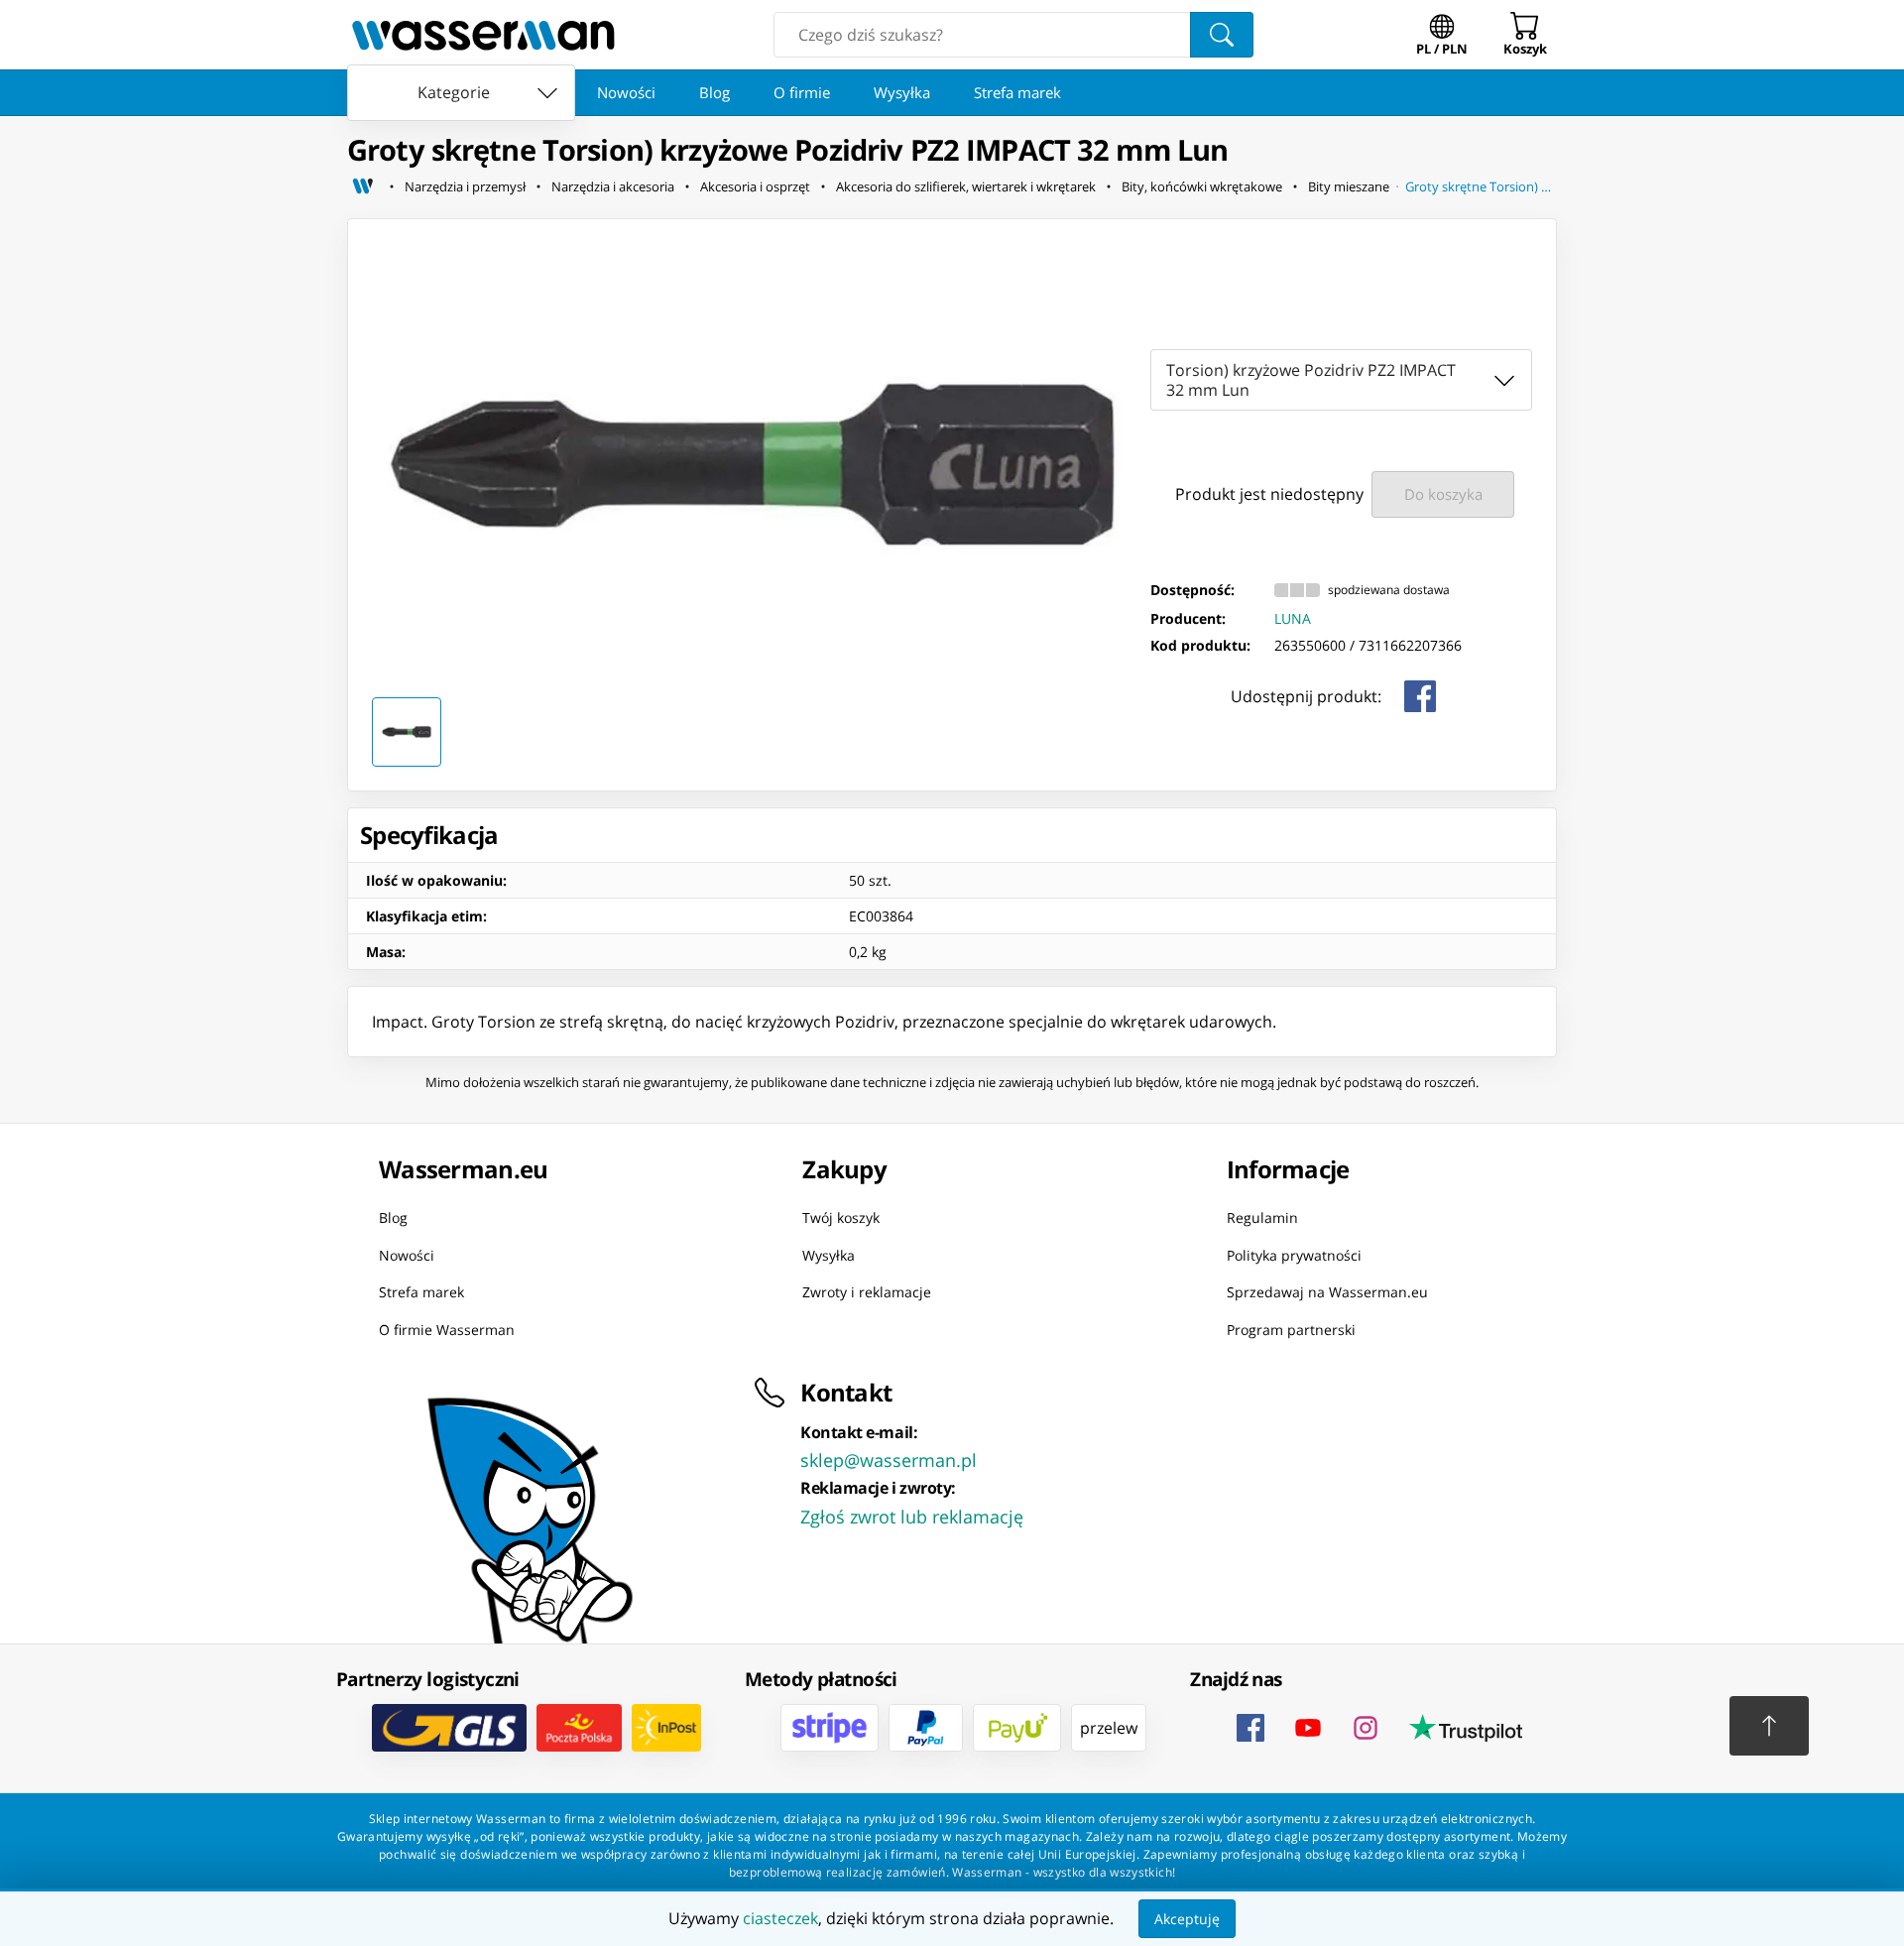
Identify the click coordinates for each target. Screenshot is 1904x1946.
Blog (714, 92)
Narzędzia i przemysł (465, 186)
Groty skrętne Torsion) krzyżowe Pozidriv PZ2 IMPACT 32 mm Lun (1481, 186)
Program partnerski (1291, 1329)
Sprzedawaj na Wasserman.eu (1327, 1292)
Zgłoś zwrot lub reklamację (912, 1517)
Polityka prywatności (1294, 1254)
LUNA (1293, 618)
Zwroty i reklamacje (867, 1292)
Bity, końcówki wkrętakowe (1202, 186)
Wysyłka (902, 92)
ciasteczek (780, 1918)
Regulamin (1262, 1217)
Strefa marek (1017, 92)
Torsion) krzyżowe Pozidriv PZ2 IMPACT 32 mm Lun (1311, 380)
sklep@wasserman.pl (889, 1460)
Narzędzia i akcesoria (613, 186)
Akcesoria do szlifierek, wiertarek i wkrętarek (966, 186)
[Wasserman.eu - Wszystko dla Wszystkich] (483, 35)
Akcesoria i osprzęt (755, 186)
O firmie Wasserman (447, 1329)
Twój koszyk (841, 1217)
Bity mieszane (1349, 186)
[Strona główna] (363, 186)
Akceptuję (1187, 1919)
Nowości (626, 92)
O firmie (802, 92)
